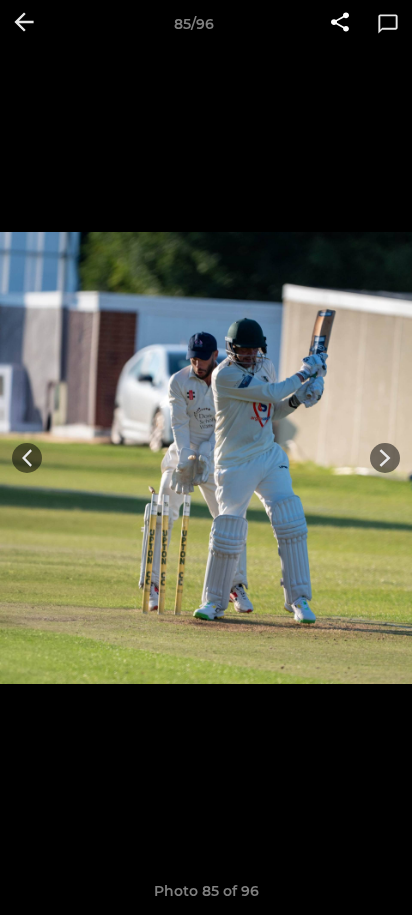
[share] (340, 24)
